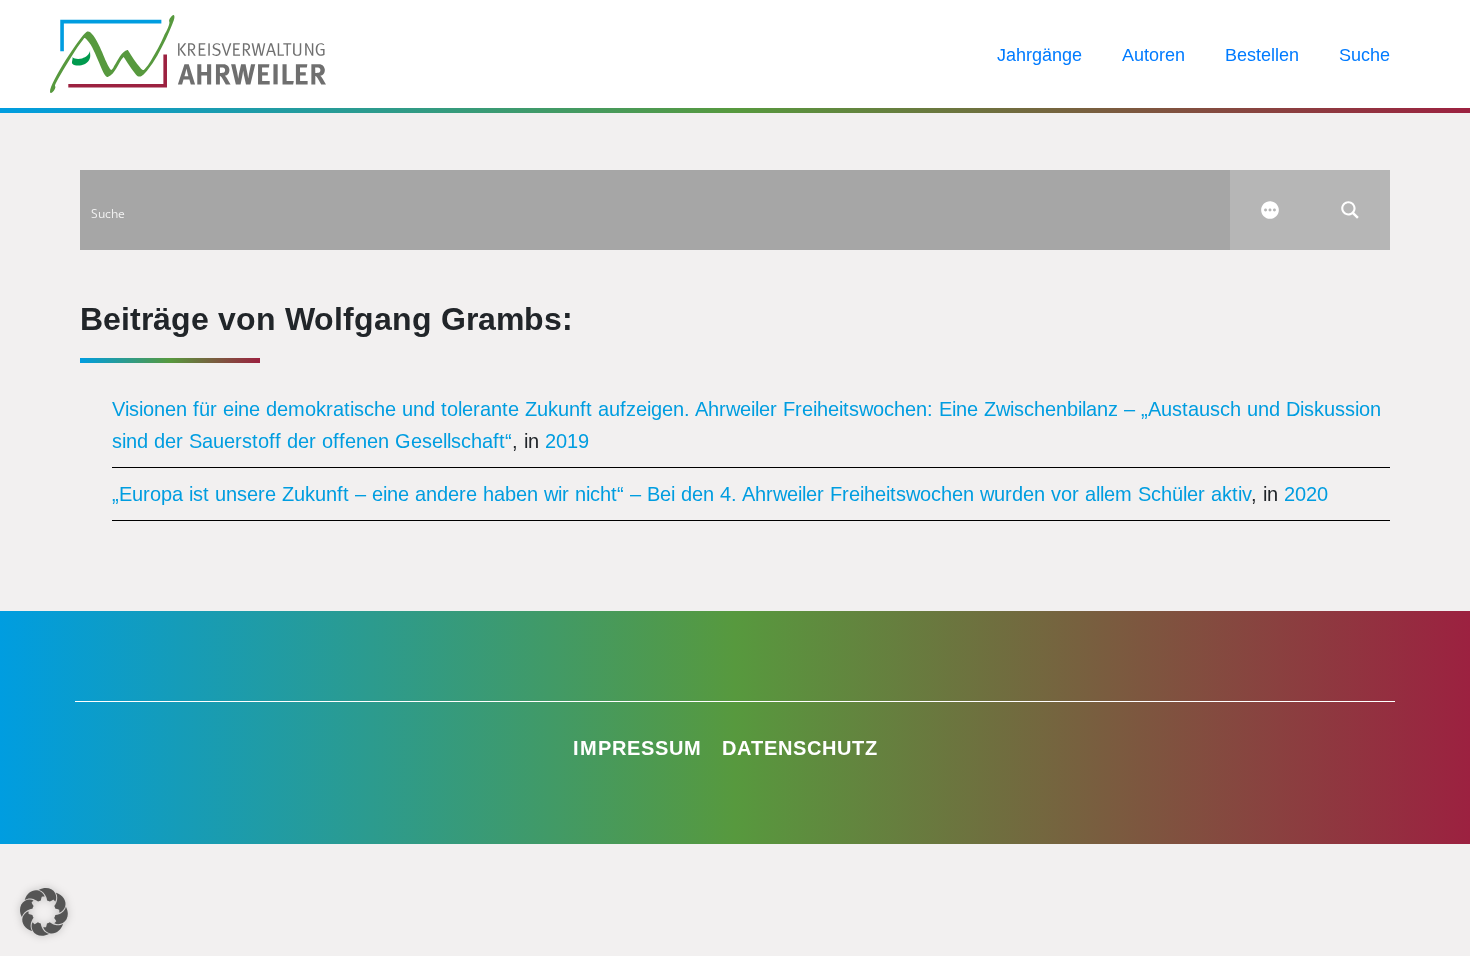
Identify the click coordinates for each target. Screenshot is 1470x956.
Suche (1364, 55)
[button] (44, 912)
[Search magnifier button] (1350, 210)
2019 (567, 441)
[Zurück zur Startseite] (188, 52)
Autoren (1153, 55)
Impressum (637, 748)
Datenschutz (800, 748)
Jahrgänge (1039, 55)
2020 (1306, 494)
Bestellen (1262, 55)
